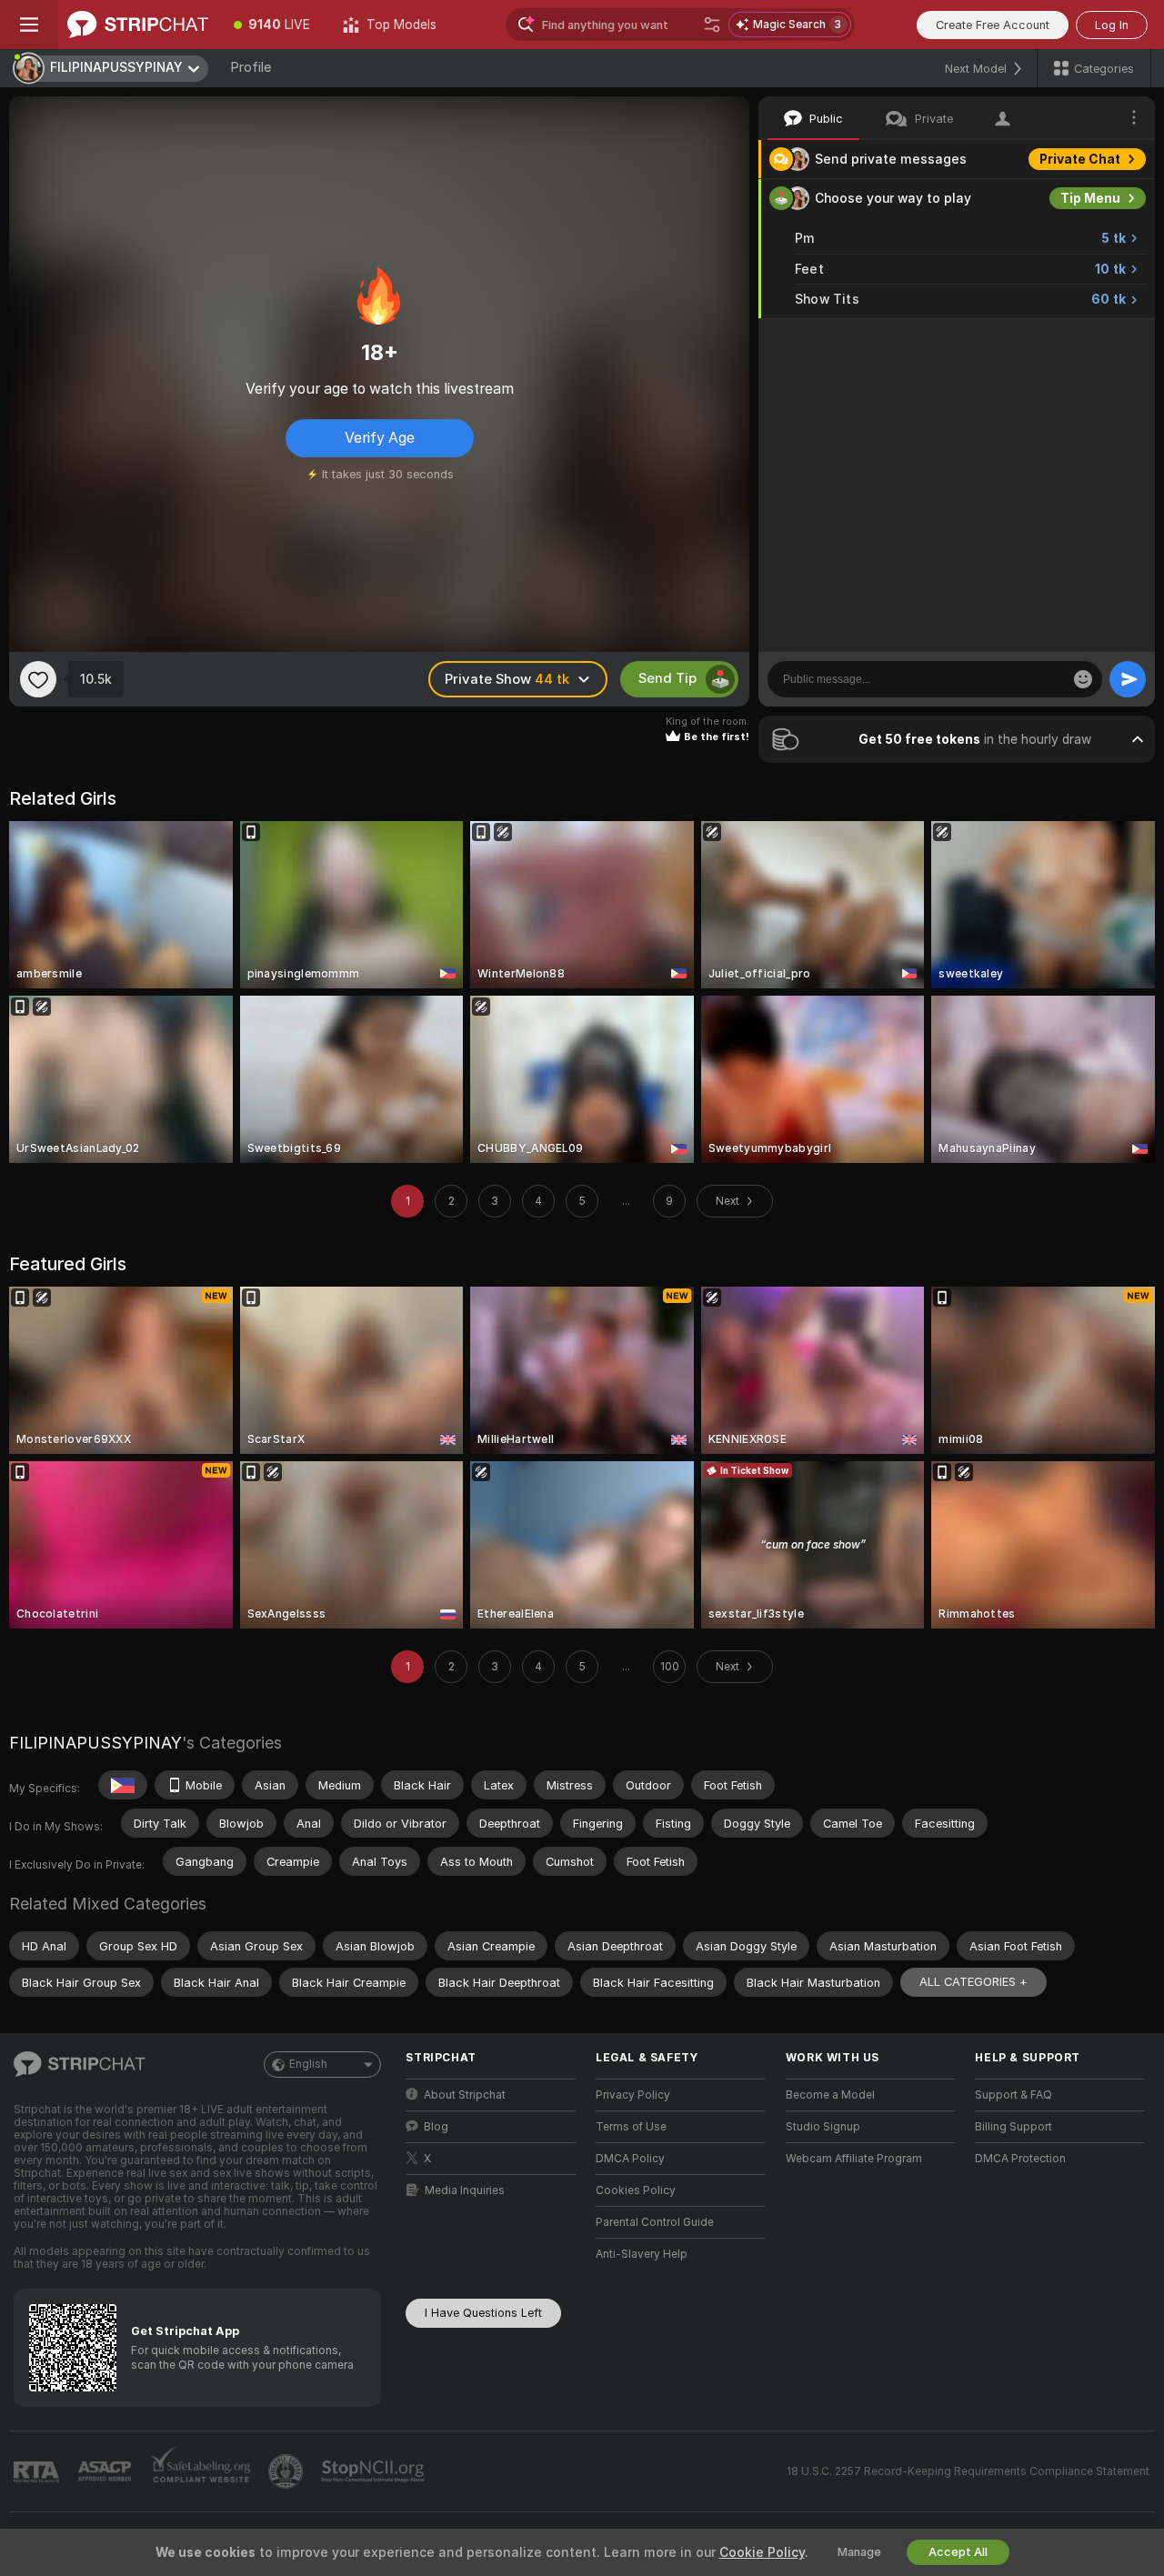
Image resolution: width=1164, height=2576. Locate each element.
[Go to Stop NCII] (375, 2471)
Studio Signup (823, 2127)
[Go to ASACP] (106, 2471)
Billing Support (1013, 2127)
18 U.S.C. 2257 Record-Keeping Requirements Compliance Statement (968, 2471)
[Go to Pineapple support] (287, 2471)
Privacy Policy (633, 2095)
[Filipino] (123, 1785)
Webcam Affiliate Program (854, 2159)
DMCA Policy (630, 2159)
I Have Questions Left (483, 2313)
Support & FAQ (1013, 2095)
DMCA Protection (1020, 2159)
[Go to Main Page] (138, 25)
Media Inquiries (465, 2190)
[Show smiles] (1083, 679)
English (308, 2064)
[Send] (1128, 679)
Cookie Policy (762, 2552)
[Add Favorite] (38, 679)
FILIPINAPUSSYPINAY (95, 1743)
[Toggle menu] (29, 25)
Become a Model (830, 2095)
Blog (436, 2127)
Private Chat (1080, 159)
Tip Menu (1090, 198)
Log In (1112, 25)
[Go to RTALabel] (38, 2472)
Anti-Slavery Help (642, 2254)
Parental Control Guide (655, 2222)
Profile (251, 67)
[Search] (712, 25)
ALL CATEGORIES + (973, 1982)
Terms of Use (631, 2127)
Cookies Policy (636, 2190)
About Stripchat (465, 2095)
